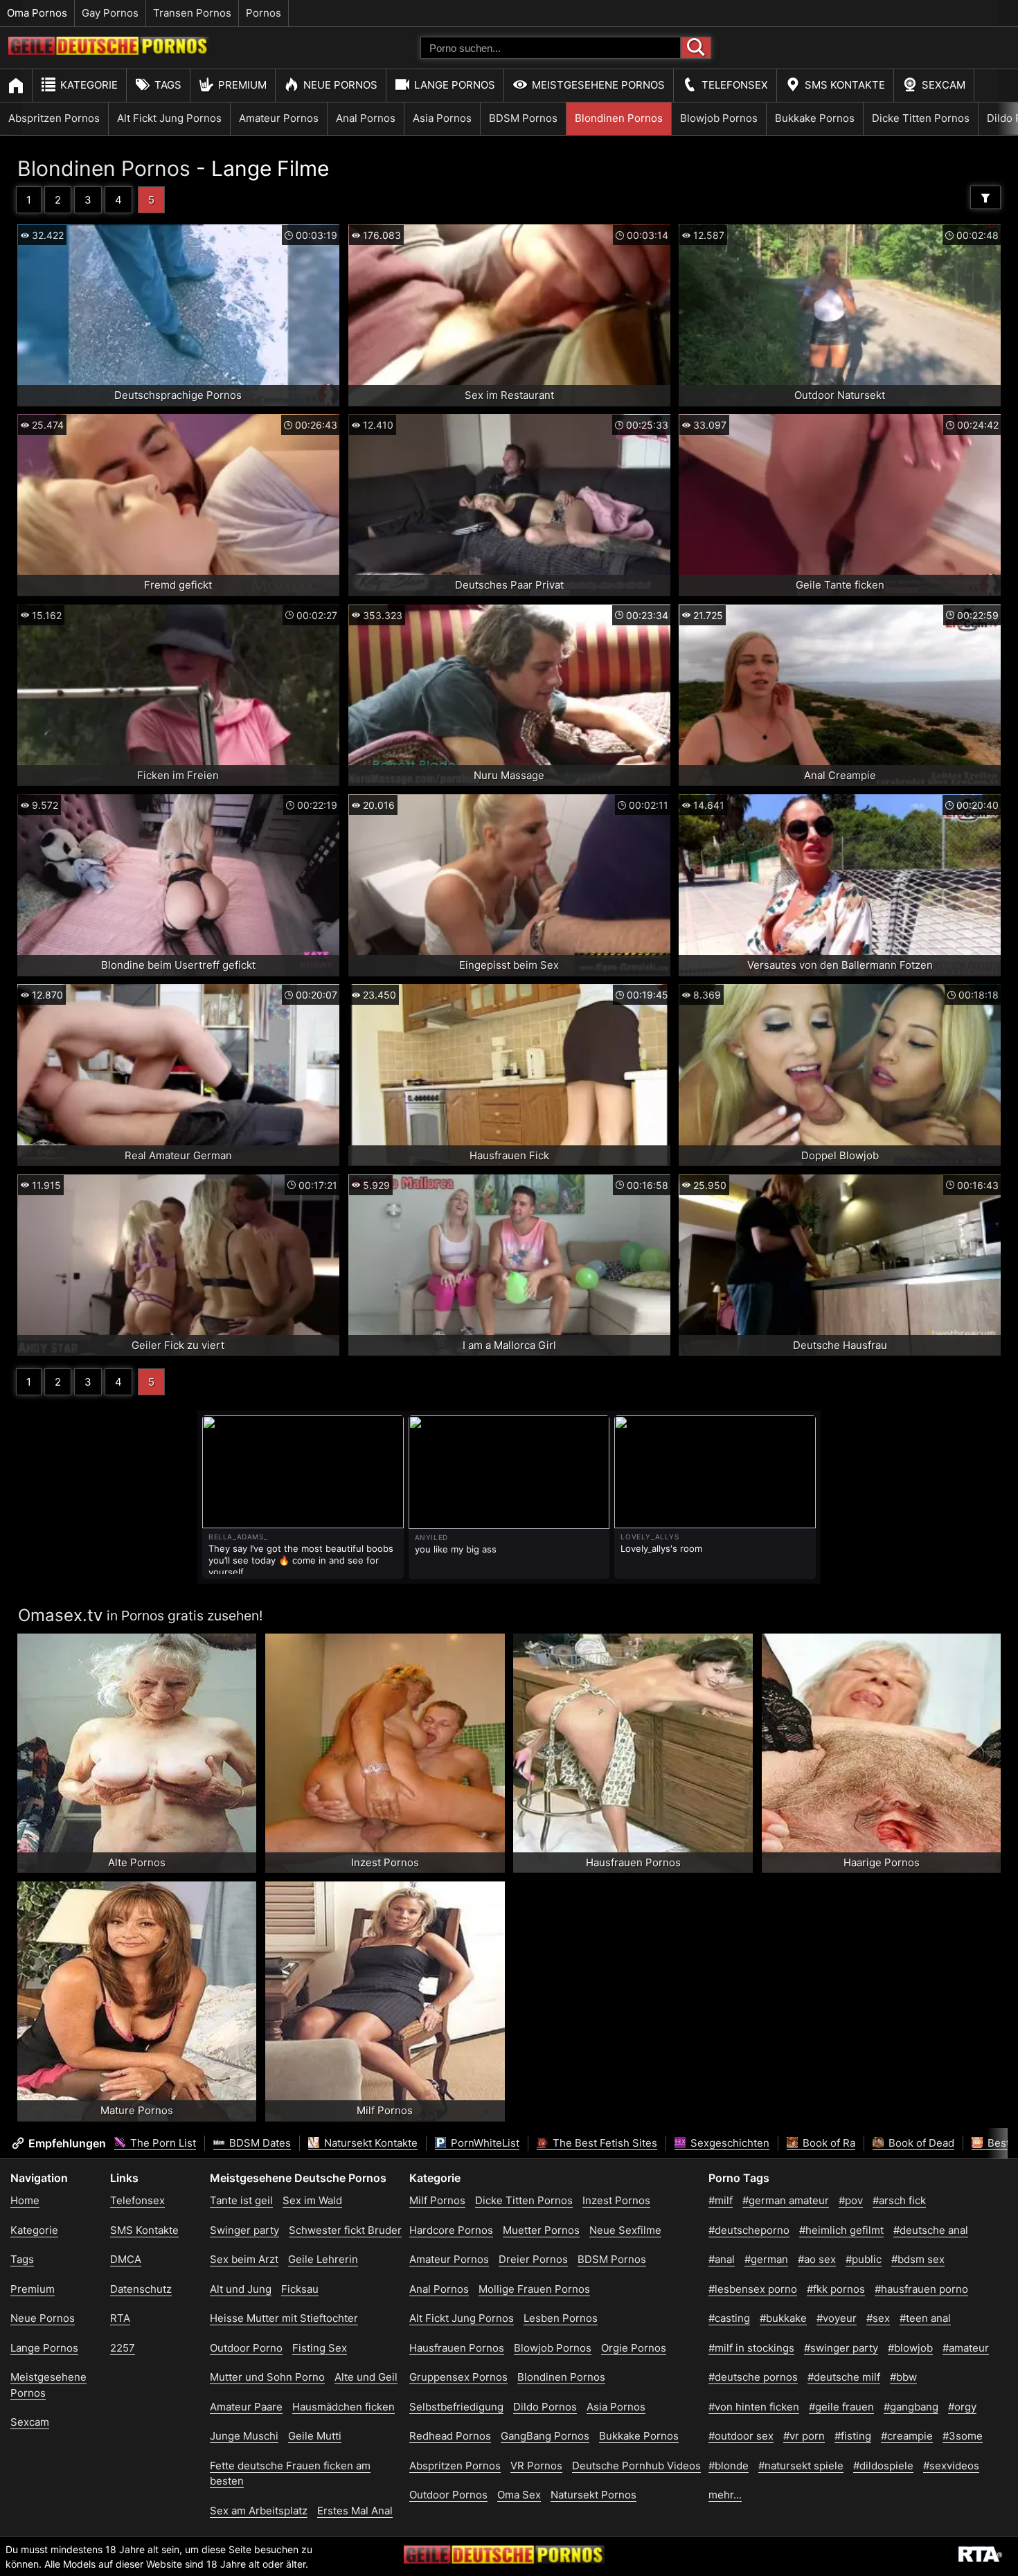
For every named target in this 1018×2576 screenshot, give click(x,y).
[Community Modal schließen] (676, 1116)
